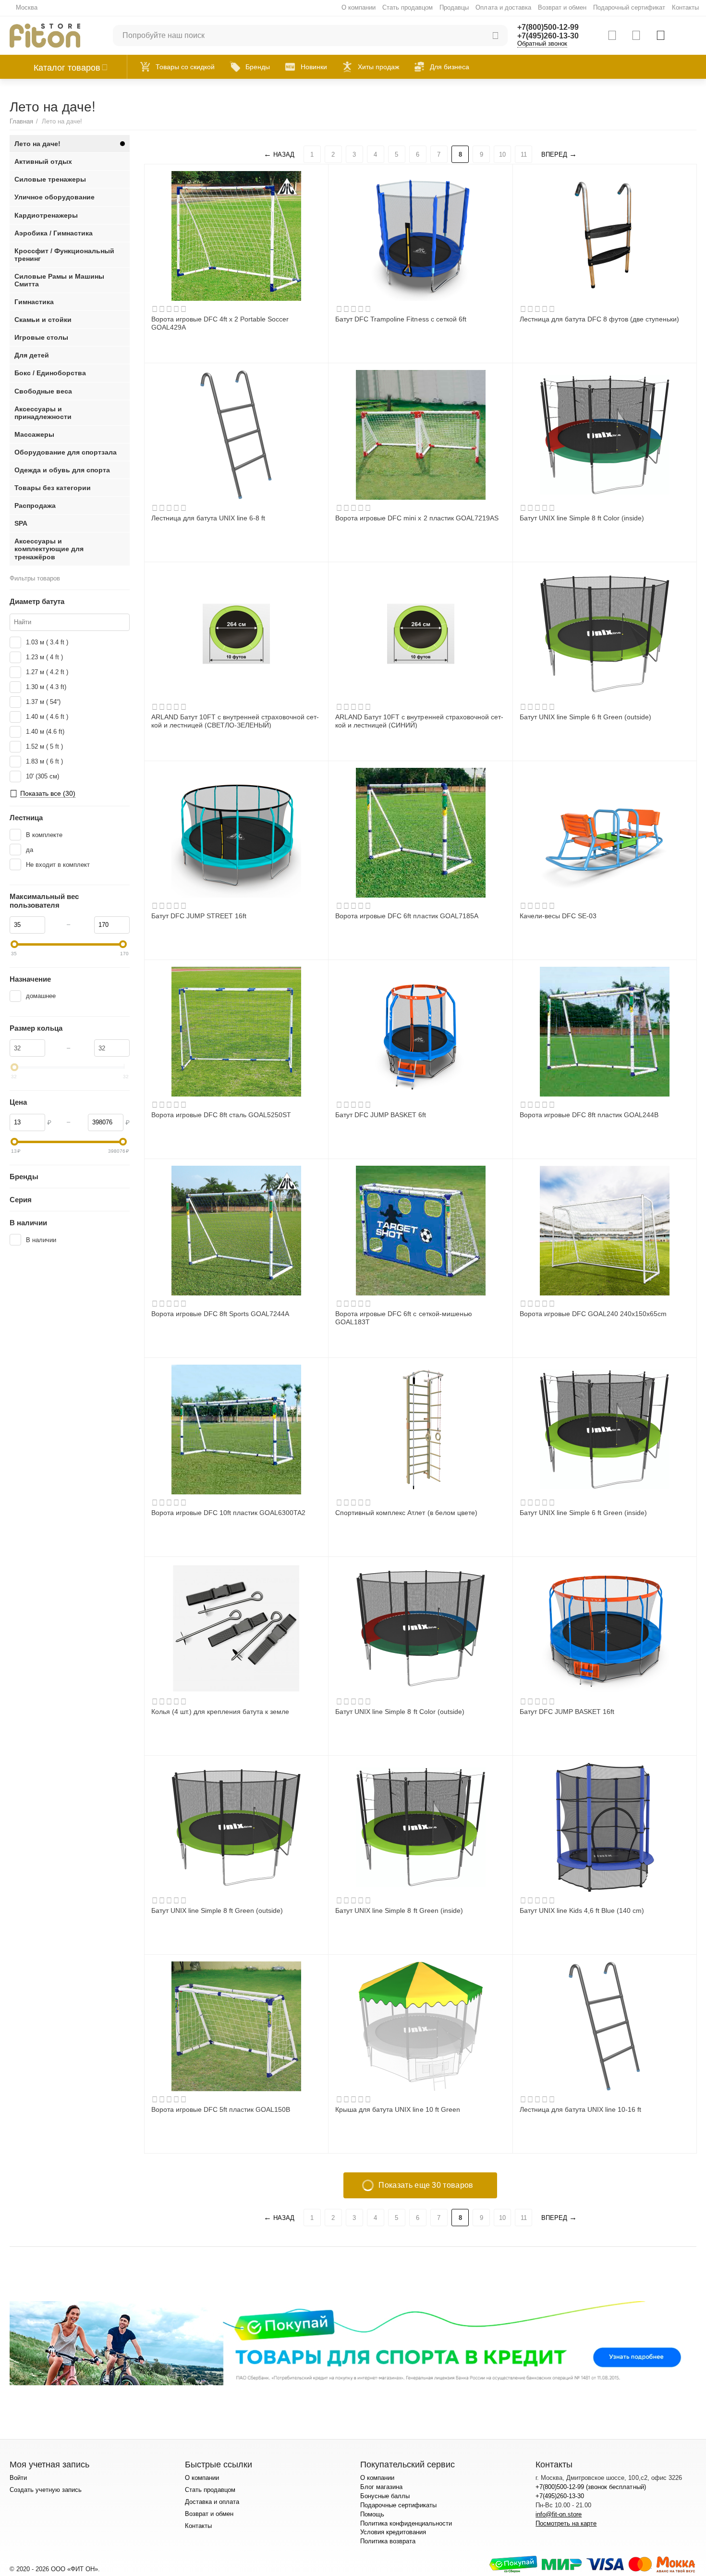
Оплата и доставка (503, 7)
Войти (18, 2478)
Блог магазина (381, 2487)
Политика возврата (388, 2541)
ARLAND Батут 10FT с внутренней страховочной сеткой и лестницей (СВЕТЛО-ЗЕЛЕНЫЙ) (235, 721)
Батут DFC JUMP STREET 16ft (199, 916)
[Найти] (496, 36)
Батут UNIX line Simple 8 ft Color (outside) (400, 1712)
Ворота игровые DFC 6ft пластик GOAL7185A (407, 916)
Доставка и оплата (212, 2502)
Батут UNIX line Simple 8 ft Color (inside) (582, 518)
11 (524, 154)
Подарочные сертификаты (398, 2505)
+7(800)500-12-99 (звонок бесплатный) (590, 2487)
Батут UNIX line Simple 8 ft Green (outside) (217, 1910)
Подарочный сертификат (629, 7)
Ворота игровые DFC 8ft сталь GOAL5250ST (221, 1115)
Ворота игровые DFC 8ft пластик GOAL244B (589, 1115)
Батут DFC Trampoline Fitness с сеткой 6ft (401, 319)
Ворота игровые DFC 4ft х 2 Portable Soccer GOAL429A (220, 323)
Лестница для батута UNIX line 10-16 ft (580, 2109)
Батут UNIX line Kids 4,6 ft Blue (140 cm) (582, 1910)
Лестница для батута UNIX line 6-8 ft (208, 518)
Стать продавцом (408, 7)
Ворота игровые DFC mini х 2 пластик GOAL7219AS (417, 518)
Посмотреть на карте (566, 2523)
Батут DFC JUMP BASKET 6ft (381, 1115)
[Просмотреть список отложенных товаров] (636, 36)
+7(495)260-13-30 (548, 36)
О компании (359, 7)
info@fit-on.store (559, 2514)
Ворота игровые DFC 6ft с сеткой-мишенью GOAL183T (403, 1318)
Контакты (685, 7)
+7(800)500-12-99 (548, 27)
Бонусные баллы (385, 2496)
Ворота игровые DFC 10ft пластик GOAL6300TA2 (228, 1513)
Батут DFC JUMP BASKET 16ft (567, 1712)
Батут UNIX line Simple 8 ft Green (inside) (399, 1910)
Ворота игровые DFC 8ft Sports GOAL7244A (220, 1314)
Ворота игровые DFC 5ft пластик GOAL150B (221, 2109)
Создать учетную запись (46, 2490)
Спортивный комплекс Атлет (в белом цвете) (406, 1513)
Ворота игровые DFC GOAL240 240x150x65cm (593, 1314)
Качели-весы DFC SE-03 (558, 916)
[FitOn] (45, 35)
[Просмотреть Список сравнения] (612, 36)
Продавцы (454, 7)
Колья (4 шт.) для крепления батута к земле (220, 1712)
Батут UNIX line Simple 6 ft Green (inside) (583, 1513)
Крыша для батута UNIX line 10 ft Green (397, 2109)
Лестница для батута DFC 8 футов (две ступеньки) (599, 319)
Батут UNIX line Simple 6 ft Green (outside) (585, 717)
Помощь (372, 2514)
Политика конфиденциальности (406, 2523)
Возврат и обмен (562, 7)
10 (502, 154)
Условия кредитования (393, 2532)
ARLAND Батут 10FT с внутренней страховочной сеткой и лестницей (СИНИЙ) (419, 721)
